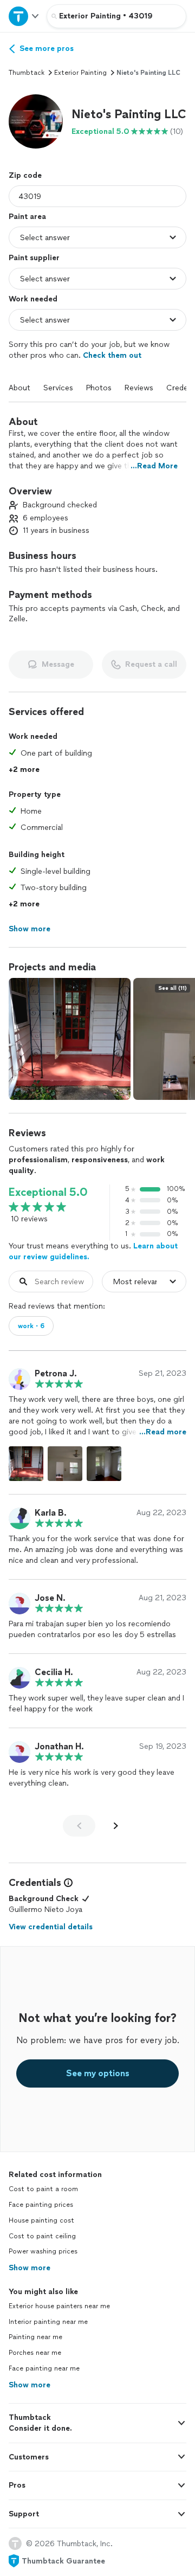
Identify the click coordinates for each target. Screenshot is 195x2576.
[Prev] (79, 1826)
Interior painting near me (48, 2322)
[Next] (116, 1826)
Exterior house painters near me (59, 2306)
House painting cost (41, 2220)
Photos (99, 388)
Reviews (139, 388)
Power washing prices (43, 2251)
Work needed (33, 299)
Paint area (27, 217)
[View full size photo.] (70, 1039)
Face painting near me (44, 2368)
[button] (36, 121)
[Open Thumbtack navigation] (23, 16)
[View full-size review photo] (26, 1464)
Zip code (25, 175)
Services (58, 388)
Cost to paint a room (43, 2189)
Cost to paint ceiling (42, 2236)
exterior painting (80, 73)
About (19, 388)
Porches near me (35, 2353)
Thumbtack (27, 73)
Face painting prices (41, 2205)
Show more (30, 2268)
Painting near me (35, 2337)
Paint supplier (34, 258)
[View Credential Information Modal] (67, 1883)
